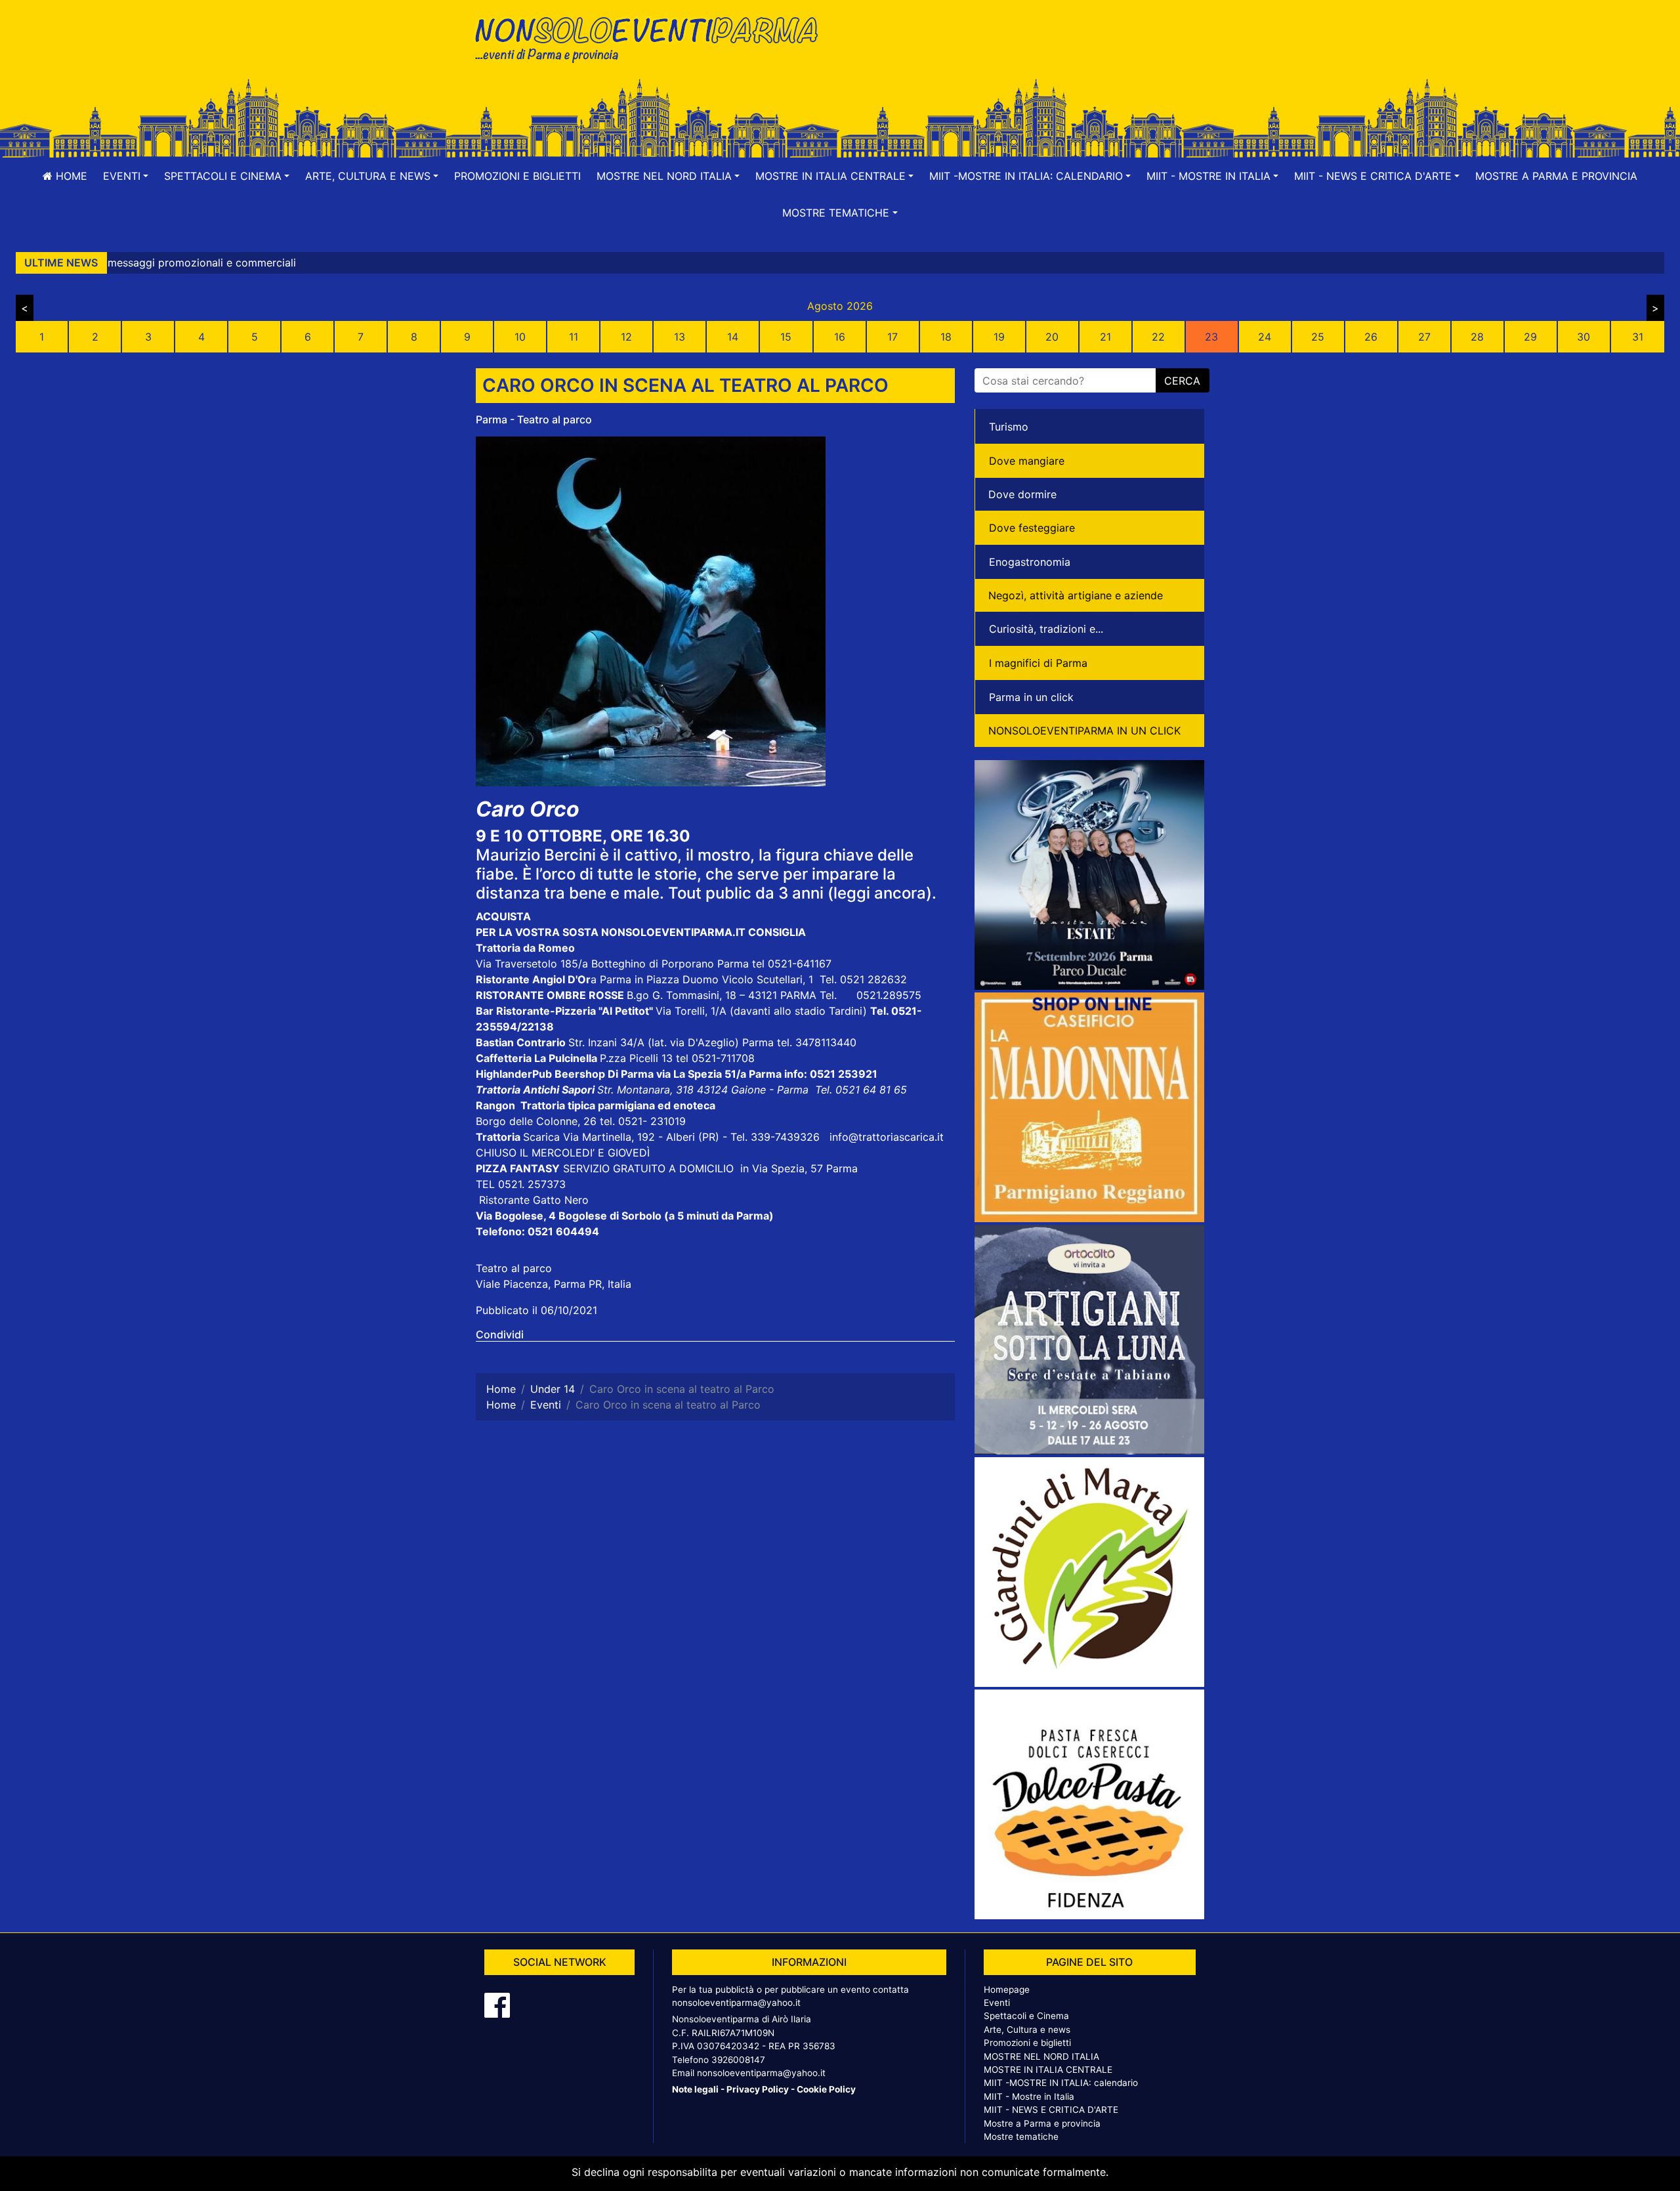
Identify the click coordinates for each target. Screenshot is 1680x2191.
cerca (1182, 381)
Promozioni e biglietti (517, 176)
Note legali (695, 2089)
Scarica (543, 1137)
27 (1424, 337)
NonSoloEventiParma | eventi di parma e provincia (653, 38)
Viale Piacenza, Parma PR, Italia (554, 1284)
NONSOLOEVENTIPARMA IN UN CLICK (1084, 731)
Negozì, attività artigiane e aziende (1076, 595)
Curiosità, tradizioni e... (1046, 629)
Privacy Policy (758, 2089)
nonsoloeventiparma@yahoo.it (736, 2003)
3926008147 (738, 2060)
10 (520, 337)
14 (733, 337)
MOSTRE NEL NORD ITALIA (1041, 2056)
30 (1584, 337)
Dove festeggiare (1032, 528)
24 (1265, 337)
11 (574, 337)
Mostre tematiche (1021, 2137)
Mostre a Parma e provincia (1556, 176)
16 (840, 337)
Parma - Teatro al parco (534, 419)
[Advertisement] (1027, 53)
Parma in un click (1031, 697)
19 (999, 337)
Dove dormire (1022, 494)
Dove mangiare (1027, 461)
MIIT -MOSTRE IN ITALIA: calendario (1061, 2083)
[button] (126, 176)
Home (70, 176)
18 (946, 337)
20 (1052, 337)
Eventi (997, 2003)
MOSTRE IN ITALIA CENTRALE (1048, 2070)
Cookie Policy (826, 2089)
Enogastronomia (1030, 562)
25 (1318, 337)
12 (626, 337)
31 (1638, 337)
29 (1530, 337)
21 (1105, 337)
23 (1211, 337)
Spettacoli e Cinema (1026, 2016)
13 (680, 337)
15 (786, 337)
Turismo (1009, 427)
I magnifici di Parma (1038, 663)
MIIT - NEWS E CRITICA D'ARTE (1051, 2110)
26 (1371, 337)
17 (892, 337)
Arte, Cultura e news (1027, 2030)
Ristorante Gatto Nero (534, 1200)
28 (1477, 337)
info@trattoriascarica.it (887, 1137)
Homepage (1007, 1989)
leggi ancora (880, 893)
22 (1158, 337)
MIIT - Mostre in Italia (1029, 2096)
